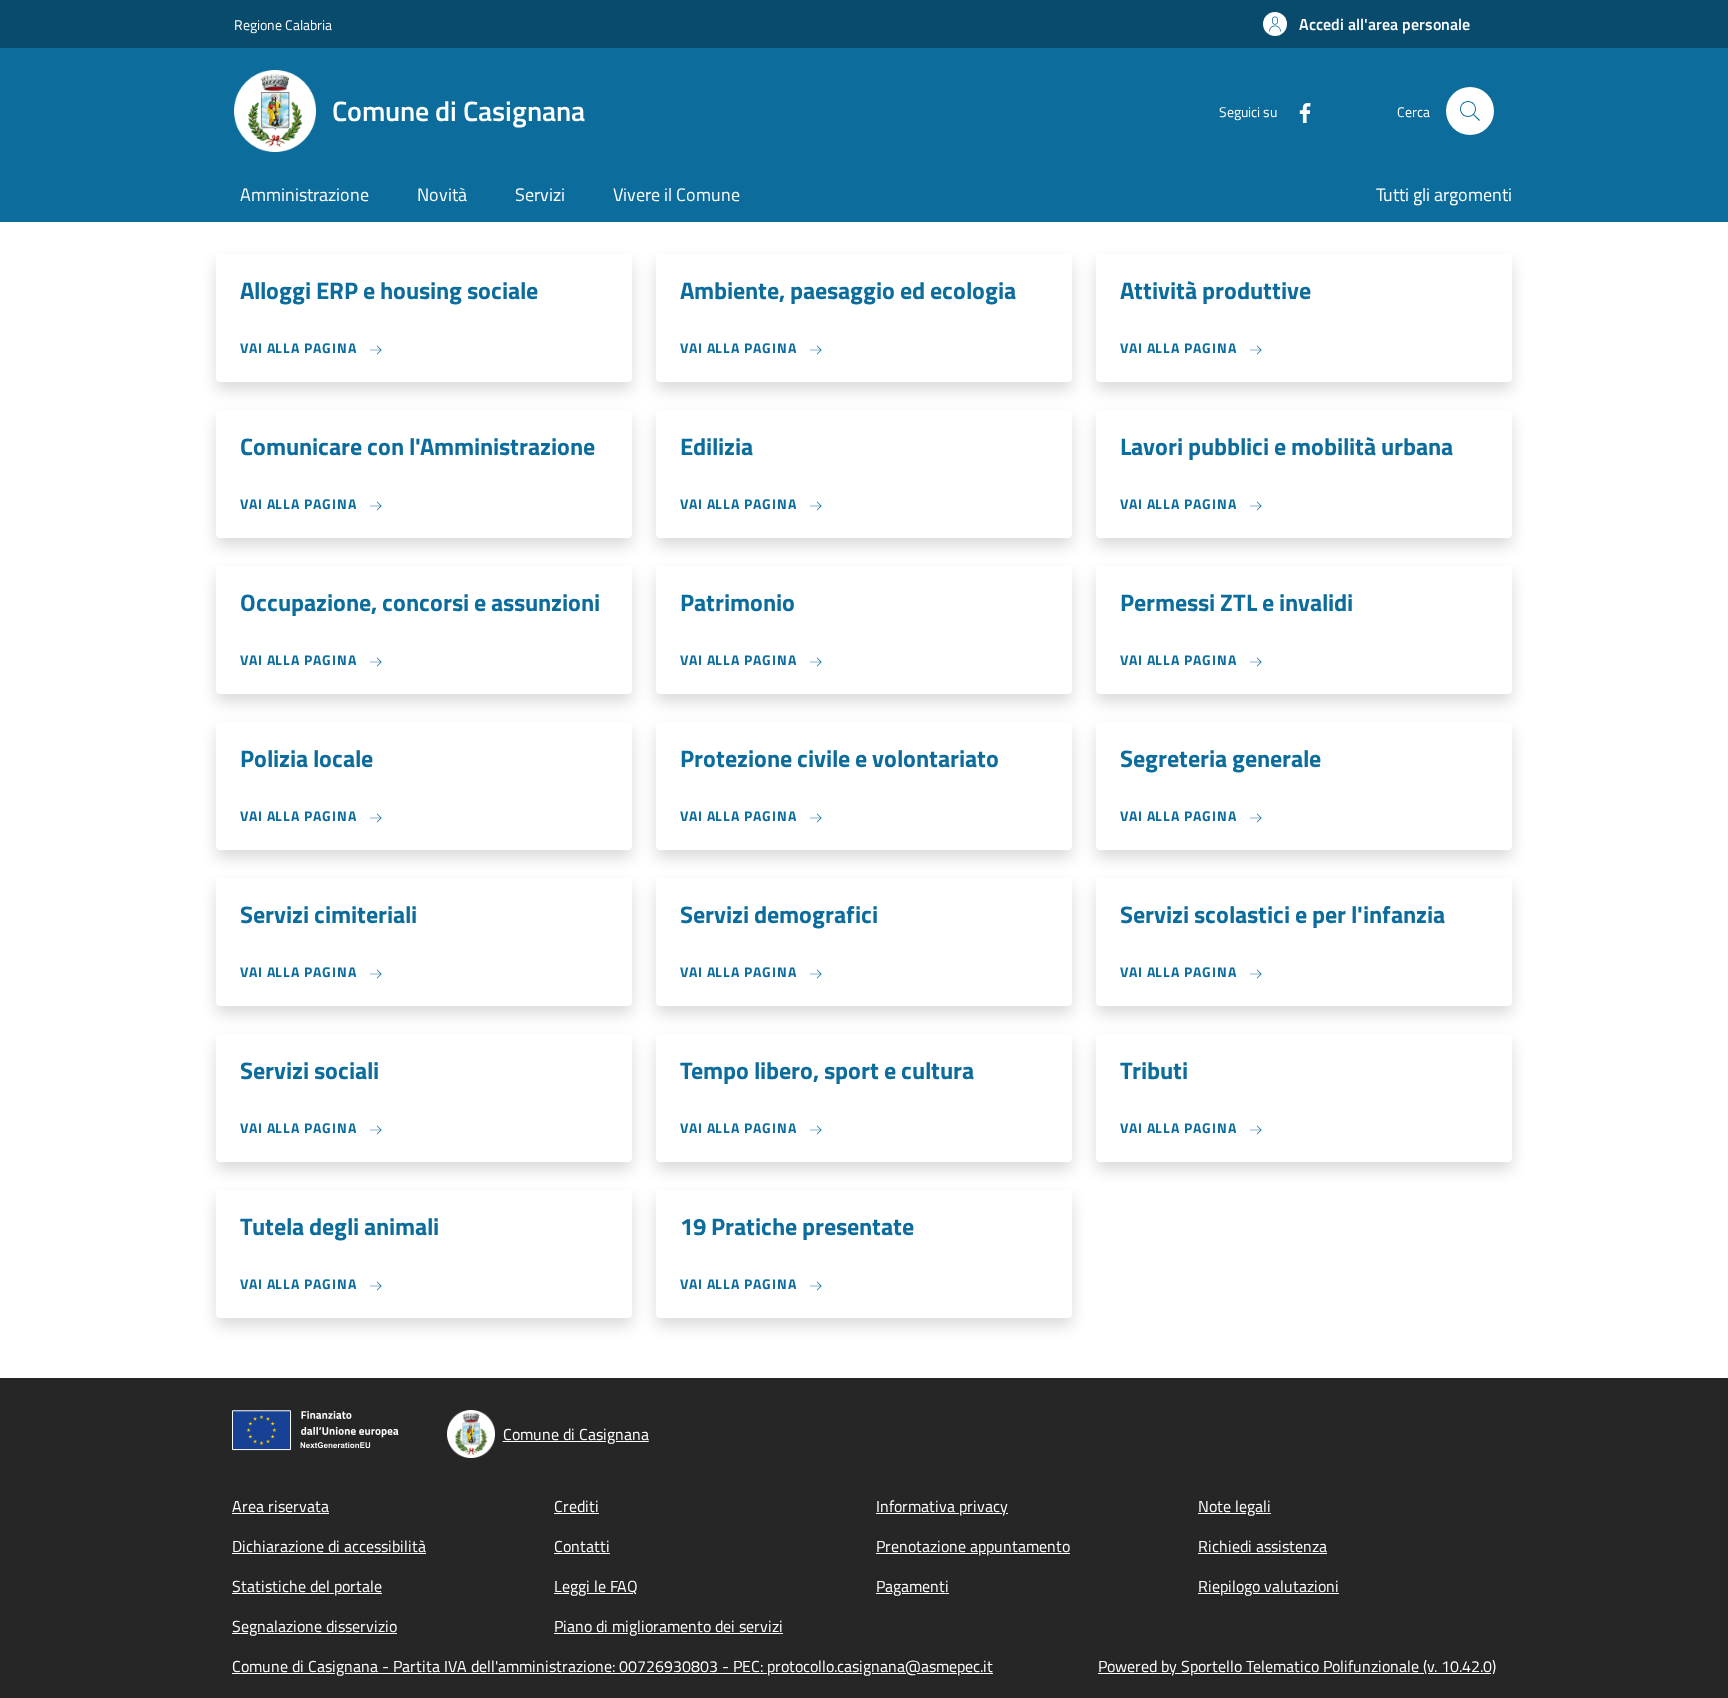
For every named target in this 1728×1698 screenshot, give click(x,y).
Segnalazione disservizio (314, 1626)
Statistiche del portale (307, 1586)
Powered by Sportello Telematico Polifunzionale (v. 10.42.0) (1297, 1666)
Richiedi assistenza (1262, 1546)
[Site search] (1470, 111)
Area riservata (280, 1506)
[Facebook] (1297, 110)
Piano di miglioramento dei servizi (668, 1626)
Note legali (1234, 1506)
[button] (1366, 24)
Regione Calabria (283, 24)
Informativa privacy (942, 1506)
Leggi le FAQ (596, 1586)
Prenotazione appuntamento (973, 1546)
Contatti (582, 1546)
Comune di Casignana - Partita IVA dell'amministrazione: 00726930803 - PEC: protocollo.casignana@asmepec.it (612, 1666)
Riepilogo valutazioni (1268, 1586)
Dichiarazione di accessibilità (329, 1546)
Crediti (576, 1506)
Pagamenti (912, 1586)
